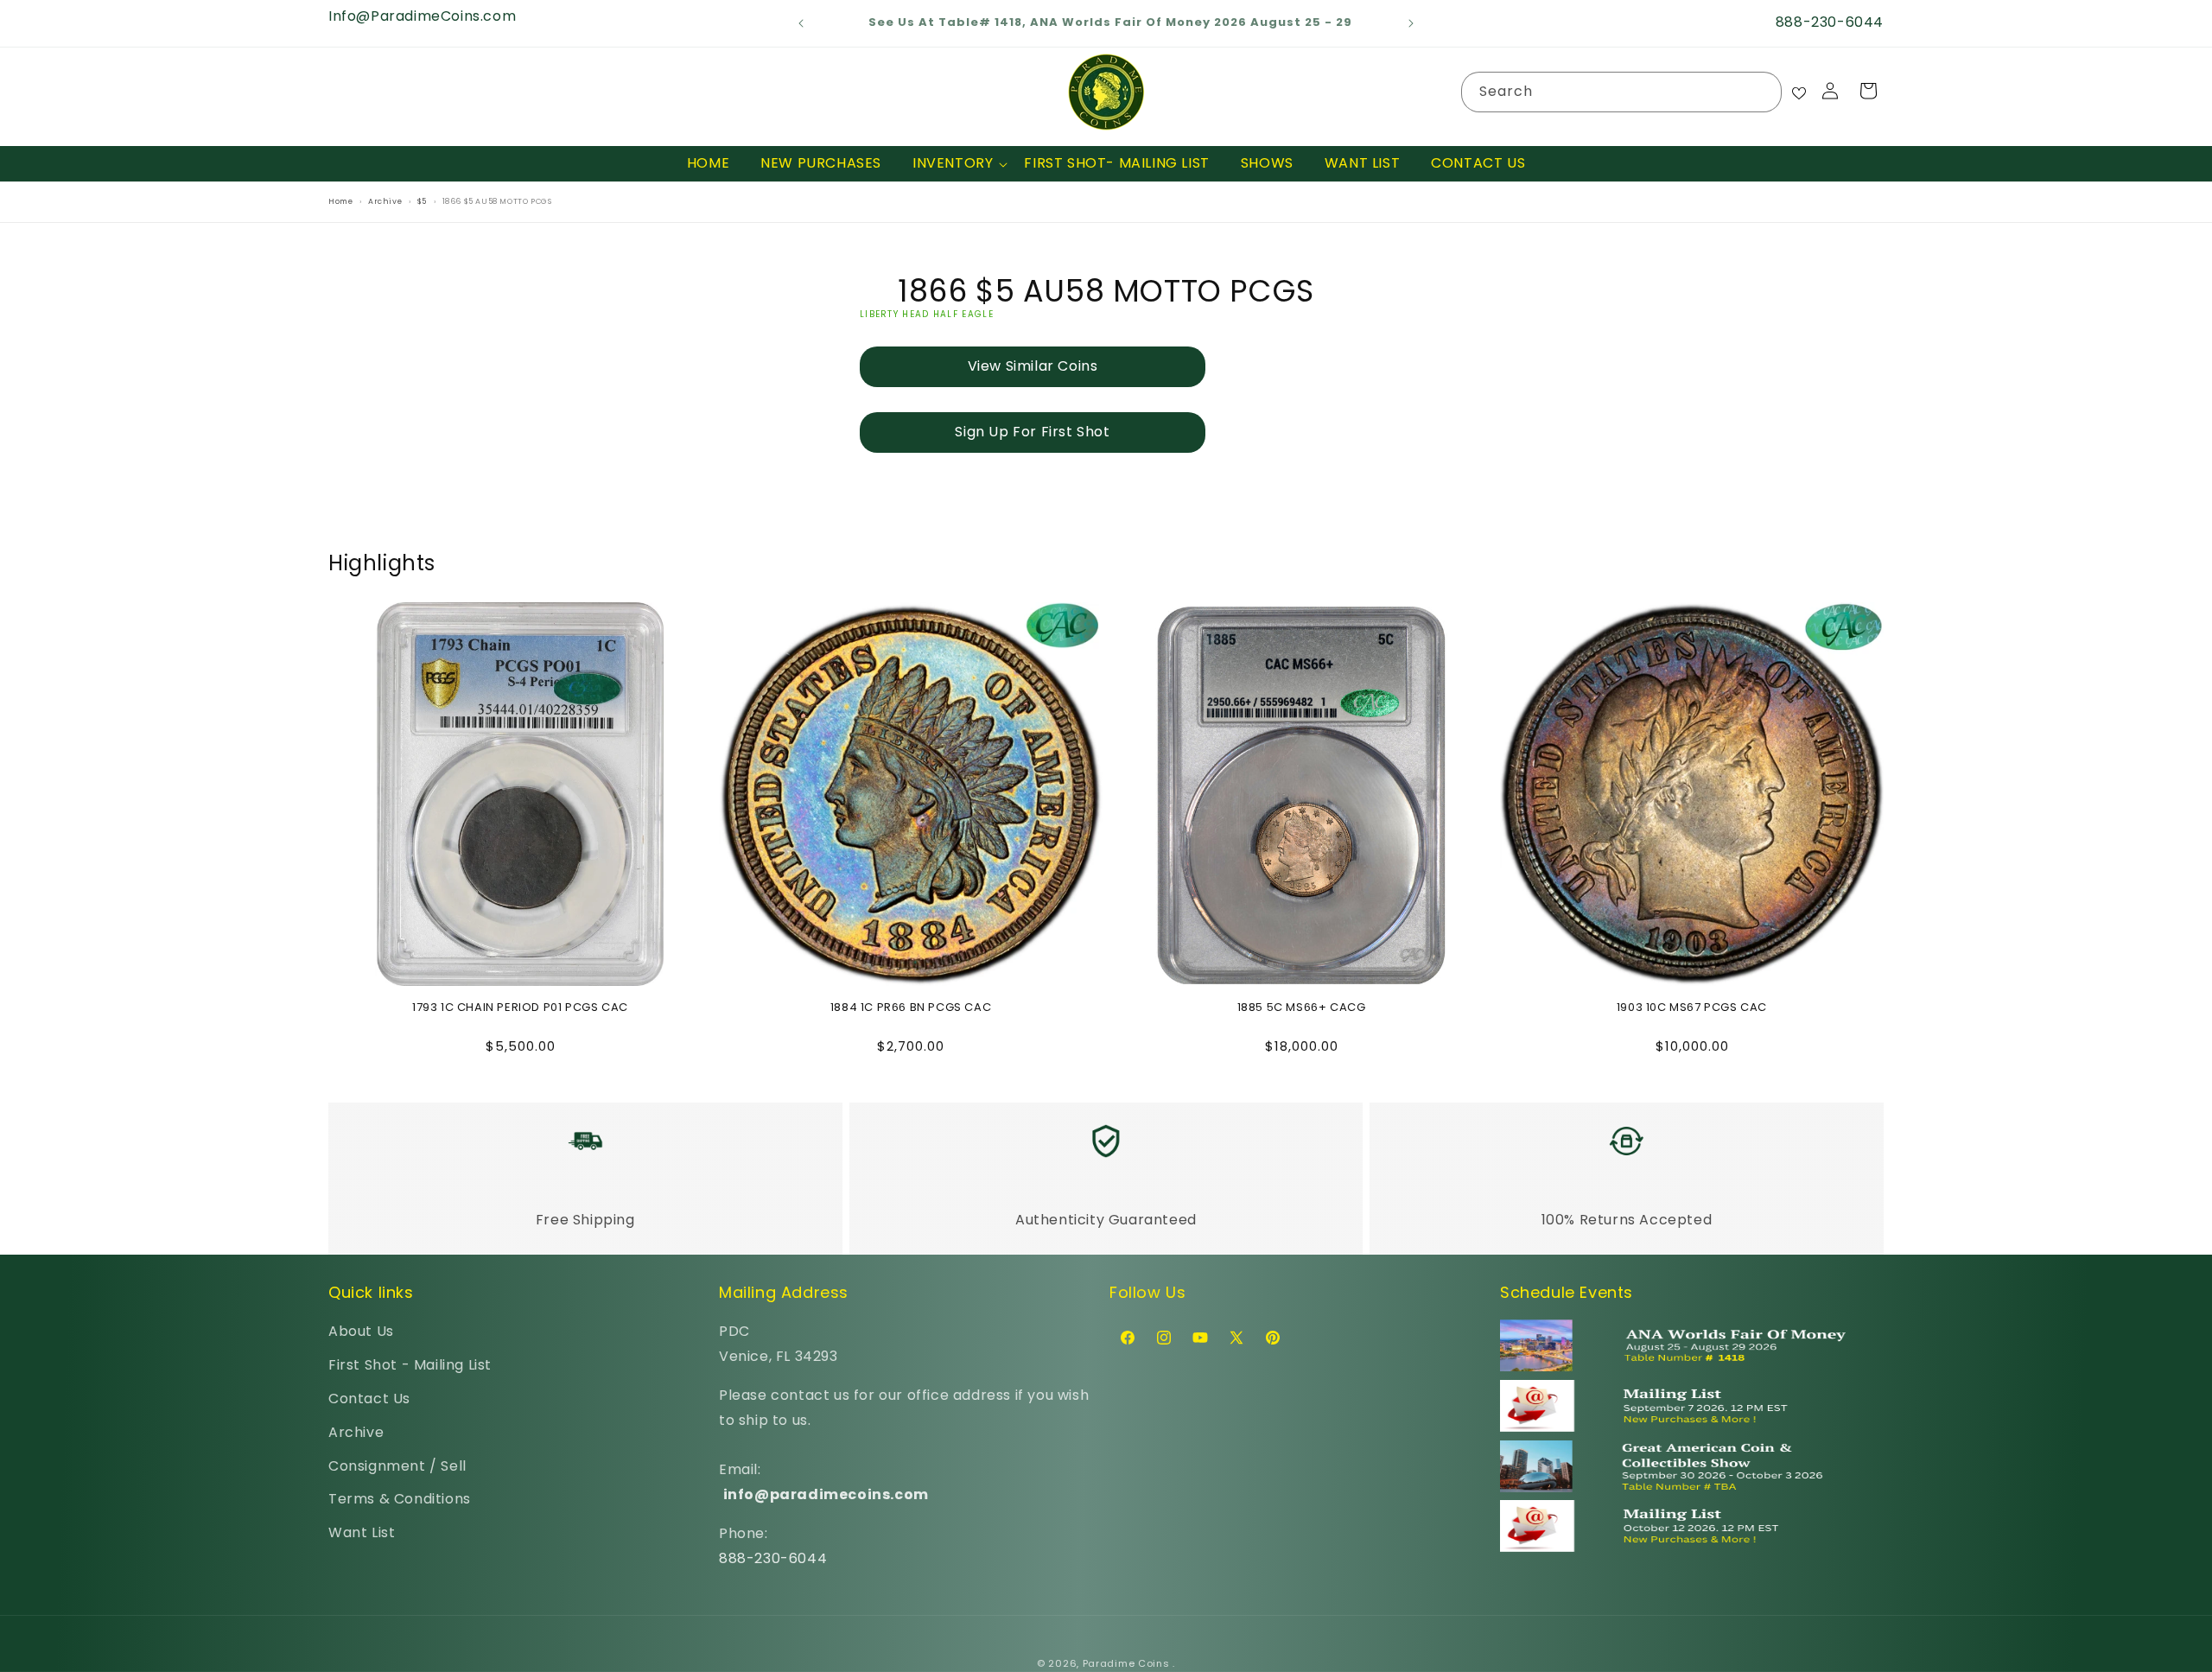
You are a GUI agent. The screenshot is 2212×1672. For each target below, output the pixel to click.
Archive (356, 1432)
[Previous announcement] (801, 23)
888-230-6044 (773, 1558)
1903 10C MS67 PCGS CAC (1692, 1008)
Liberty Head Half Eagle (927, 314)
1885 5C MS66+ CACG (1302, 1008)
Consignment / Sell (397, 1466)
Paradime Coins (1126, 1663)
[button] (953, 164)
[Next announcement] (1411, 23)
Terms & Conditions (400, 1499)
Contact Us (369, 1399)
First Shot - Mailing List (410, 1365)
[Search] (1762, 92)
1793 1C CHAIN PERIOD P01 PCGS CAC (520, 1008)
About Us (361, 1331)
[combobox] (1621, 92)
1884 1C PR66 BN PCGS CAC (911, 1008)
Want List (362, 1532)
